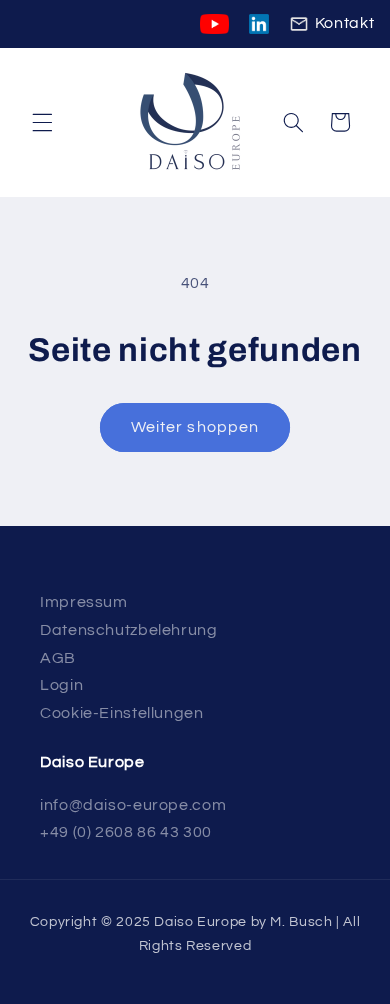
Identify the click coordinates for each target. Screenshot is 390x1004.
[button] (42, 122)
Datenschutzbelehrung (129, 630)
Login (61, 685)
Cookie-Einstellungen (122, 713)
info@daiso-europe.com (133, 805)
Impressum (84, 602)
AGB (58, 658)
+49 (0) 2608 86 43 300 (126, 832)
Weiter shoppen (195, 427)
